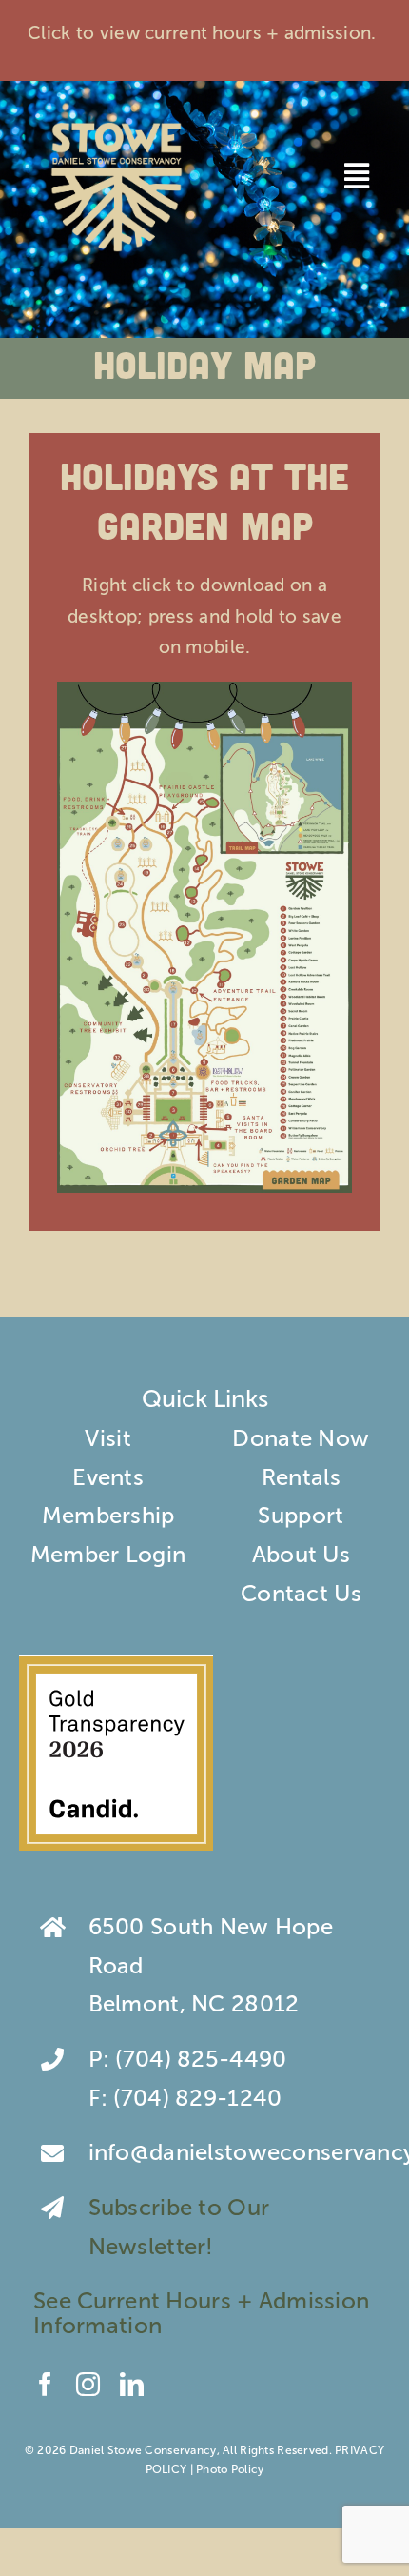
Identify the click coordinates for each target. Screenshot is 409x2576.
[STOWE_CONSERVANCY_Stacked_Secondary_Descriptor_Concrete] (117, 119)
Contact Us (301, 1593)
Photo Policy (230, 2469)
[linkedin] (132, 2384)
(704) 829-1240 (197, 2098)
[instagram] (88, 2384)
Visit (107, 1438)
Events (108, 1477)
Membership (108, 1515)
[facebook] (45, 2384)
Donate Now (301, 1438)
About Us (301, 1554)
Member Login (108, 1554)
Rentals (301, 1477)
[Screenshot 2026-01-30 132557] (116, 1666)
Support (301, 1515)
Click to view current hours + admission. (204, 33)
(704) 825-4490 (201, 2059)
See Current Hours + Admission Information (201, 2313)
